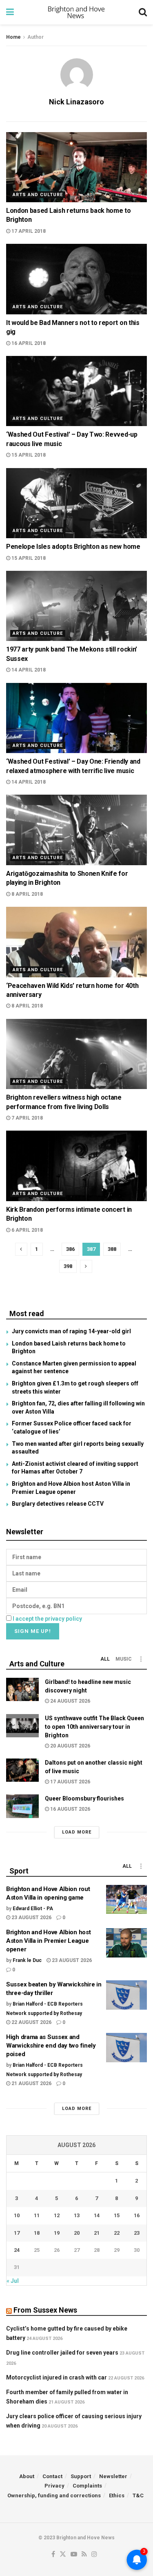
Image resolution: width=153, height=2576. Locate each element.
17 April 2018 (28, 231)
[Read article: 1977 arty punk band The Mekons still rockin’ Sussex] (76, 606)
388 (112, 1249)
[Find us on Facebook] (53, 2555)
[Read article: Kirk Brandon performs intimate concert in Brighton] (76, 1166)
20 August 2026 (70, 1746)
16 (137, 2215)
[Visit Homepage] (76, 12)
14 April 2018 (28, 670)
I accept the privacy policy (47, 1619)
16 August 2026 (70, 1809)
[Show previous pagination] (21, 1249)
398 (68, 1266)
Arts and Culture (38, 195)
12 (57, 2215)
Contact (52, 2476)
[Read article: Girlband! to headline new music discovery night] (22, 1689)
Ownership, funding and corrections (54, 2495)
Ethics (117, 2495)
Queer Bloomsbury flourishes (84, 1798)
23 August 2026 (31, 1918)
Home (13, 37)
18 (37, 2233)
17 (17, 2233)
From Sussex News (45, 2310)
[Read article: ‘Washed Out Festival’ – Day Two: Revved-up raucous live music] (76, 391)
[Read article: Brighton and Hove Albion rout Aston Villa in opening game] (126, 1900)
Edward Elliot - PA (33, 1909)
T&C (138, 2495)
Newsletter (113, 2476)
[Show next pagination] (86, 1266)
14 (97, 2215)
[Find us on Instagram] (94, 2555)
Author (35, 37)
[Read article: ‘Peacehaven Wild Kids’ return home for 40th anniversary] (76, 942)
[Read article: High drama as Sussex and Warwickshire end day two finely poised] (126, 2048)
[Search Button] (143, 12)
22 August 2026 (31, 2022)
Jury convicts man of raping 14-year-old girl (71, 1331)
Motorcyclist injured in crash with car (57, 2377)
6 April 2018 (27, 1230)
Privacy (54, 2486)
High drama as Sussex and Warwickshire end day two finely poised (51, 2046)
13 (77, 2215)
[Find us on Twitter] (63, 2555)
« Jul (13, 2281)
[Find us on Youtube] (74, 2555)
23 (137, 2233)
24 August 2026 (70, 1701)
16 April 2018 (28, 343)
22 (117, 2233)
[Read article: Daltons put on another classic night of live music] (22, 1770)
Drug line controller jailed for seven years (62, 2353)
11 (37, 2215)
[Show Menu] (10, 12)
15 (117, 2215)
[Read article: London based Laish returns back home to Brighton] (76, 167)
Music (124, 1659)
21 (97, 2233)
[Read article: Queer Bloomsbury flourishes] (22, 1806)
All (105, 1659)
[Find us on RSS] (84, 2555)
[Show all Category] (141, 1659)
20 (77, 2233)
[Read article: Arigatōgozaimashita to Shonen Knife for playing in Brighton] (76, 830)
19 (57, 2233)
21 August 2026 (31, 2083)
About (27, 2476)
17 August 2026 (70, 1782)
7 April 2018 (27, 1118)
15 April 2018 (28, 455)
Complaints (87, 2486)
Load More (77, 1832)
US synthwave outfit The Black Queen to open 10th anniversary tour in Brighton (94, 1727)
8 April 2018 (27, 894)
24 (17, 2250)
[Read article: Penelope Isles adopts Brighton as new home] (76, 503)
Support (81, 2476)
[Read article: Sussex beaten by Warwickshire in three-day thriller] (126, 1995)
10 (17, 2215)
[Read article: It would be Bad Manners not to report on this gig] (76, 279)
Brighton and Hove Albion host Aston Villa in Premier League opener (48, 1941)
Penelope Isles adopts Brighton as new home (73, 547)
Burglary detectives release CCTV (58, 1504)
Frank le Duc (27, 1960)
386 (70, 1249)
